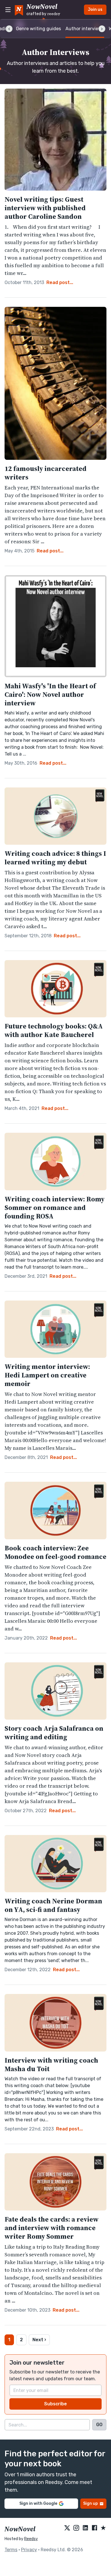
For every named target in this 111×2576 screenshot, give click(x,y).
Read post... (60, 282)
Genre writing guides (38, 29)
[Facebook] (94, 2528)
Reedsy (31, 2539)
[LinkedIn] (85, 2528)
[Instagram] (76, 2528)
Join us (95, 10)
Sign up (91, 2503)
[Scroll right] (102, 29)
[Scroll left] (9, 29)
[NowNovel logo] (19, 10)
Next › (39, 2340)
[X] (67, 2528)
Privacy (29, 2550)
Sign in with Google (38, 2503)
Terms (11, 2550)
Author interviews (85, 29)
